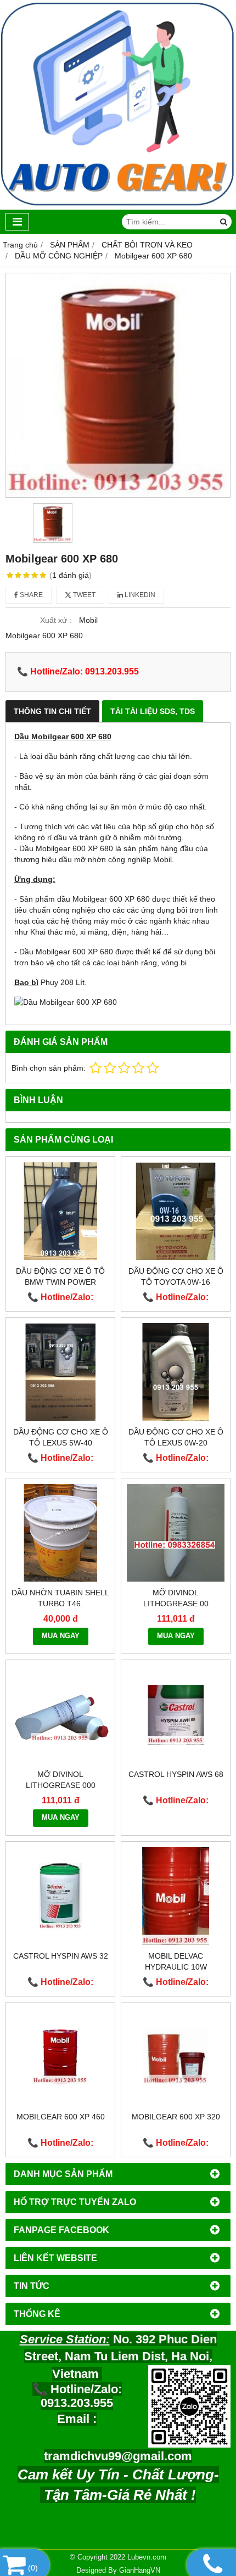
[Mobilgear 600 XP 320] (176, 2057)
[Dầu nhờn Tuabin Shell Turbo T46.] (60, 1533)
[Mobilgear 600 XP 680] (118, 385)
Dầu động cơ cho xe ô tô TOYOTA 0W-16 (176, 1276)
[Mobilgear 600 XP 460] (60, 2057)
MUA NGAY (61, 1636)
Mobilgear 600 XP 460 (61, 2117)
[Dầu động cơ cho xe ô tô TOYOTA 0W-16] (176, 1211)
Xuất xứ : (56, 620)
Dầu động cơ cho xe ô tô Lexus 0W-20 (176, 1437)
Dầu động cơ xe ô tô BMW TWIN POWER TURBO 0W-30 (60, 1282)
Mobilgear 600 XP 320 (176, 2117)
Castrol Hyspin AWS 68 (176, 1774)
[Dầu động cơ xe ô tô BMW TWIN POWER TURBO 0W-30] (60, 1211)
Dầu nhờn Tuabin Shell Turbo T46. (60, 1598)
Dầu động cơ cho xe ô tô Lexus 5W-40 (61, 1437)
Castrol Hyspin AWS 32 (61, 1956)
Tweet (83, 595)
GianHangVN (140, 2571)
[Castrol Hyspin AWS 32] (60, 1896)
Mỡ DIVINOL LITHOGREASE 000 (61, 1780)
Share (30, 595)
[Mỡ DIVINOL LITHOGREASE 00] (176, 1533)
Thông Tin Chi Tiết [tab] (52, 711)
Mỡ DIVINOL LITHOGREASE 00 (176, 1598)
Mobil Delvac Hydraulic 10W (176, 1961)
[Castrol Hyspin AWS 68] (176, 1714)
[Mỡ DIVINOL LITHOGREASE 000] (60, 1714)
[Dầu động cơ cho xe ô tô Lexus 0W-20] (176, 1372)
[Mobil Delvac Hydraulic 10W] (176, 1896)
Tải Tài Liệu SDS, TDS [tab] (153, 711)
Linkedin (139, 595)
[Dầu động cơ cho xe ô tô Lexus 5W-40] (60, 1372)
